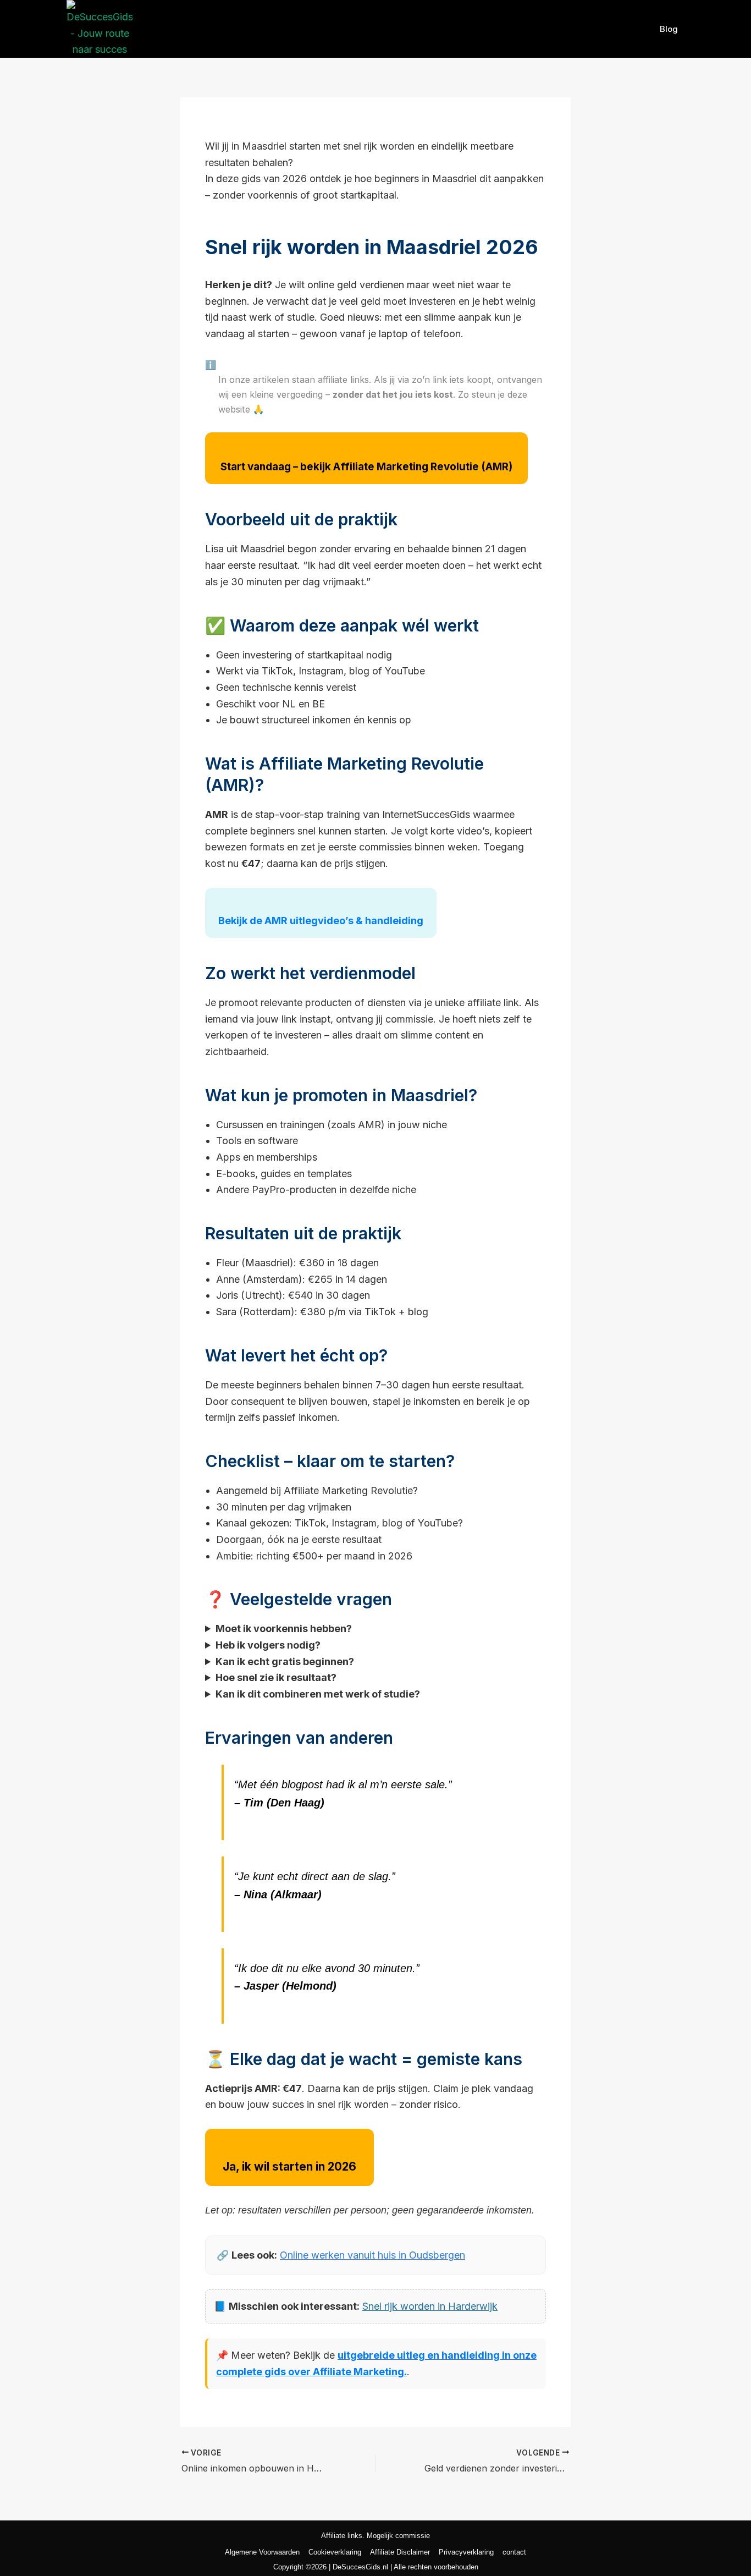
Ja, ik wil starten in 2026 (289, 2166)
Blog (669, 29)
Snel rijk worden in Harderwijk (430, 2306)
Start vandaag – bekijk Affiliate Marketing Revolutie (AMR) (366, 467)
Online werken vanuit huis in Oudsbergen (372, 2255)
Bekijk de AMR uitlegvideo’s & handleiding (321, 921)
